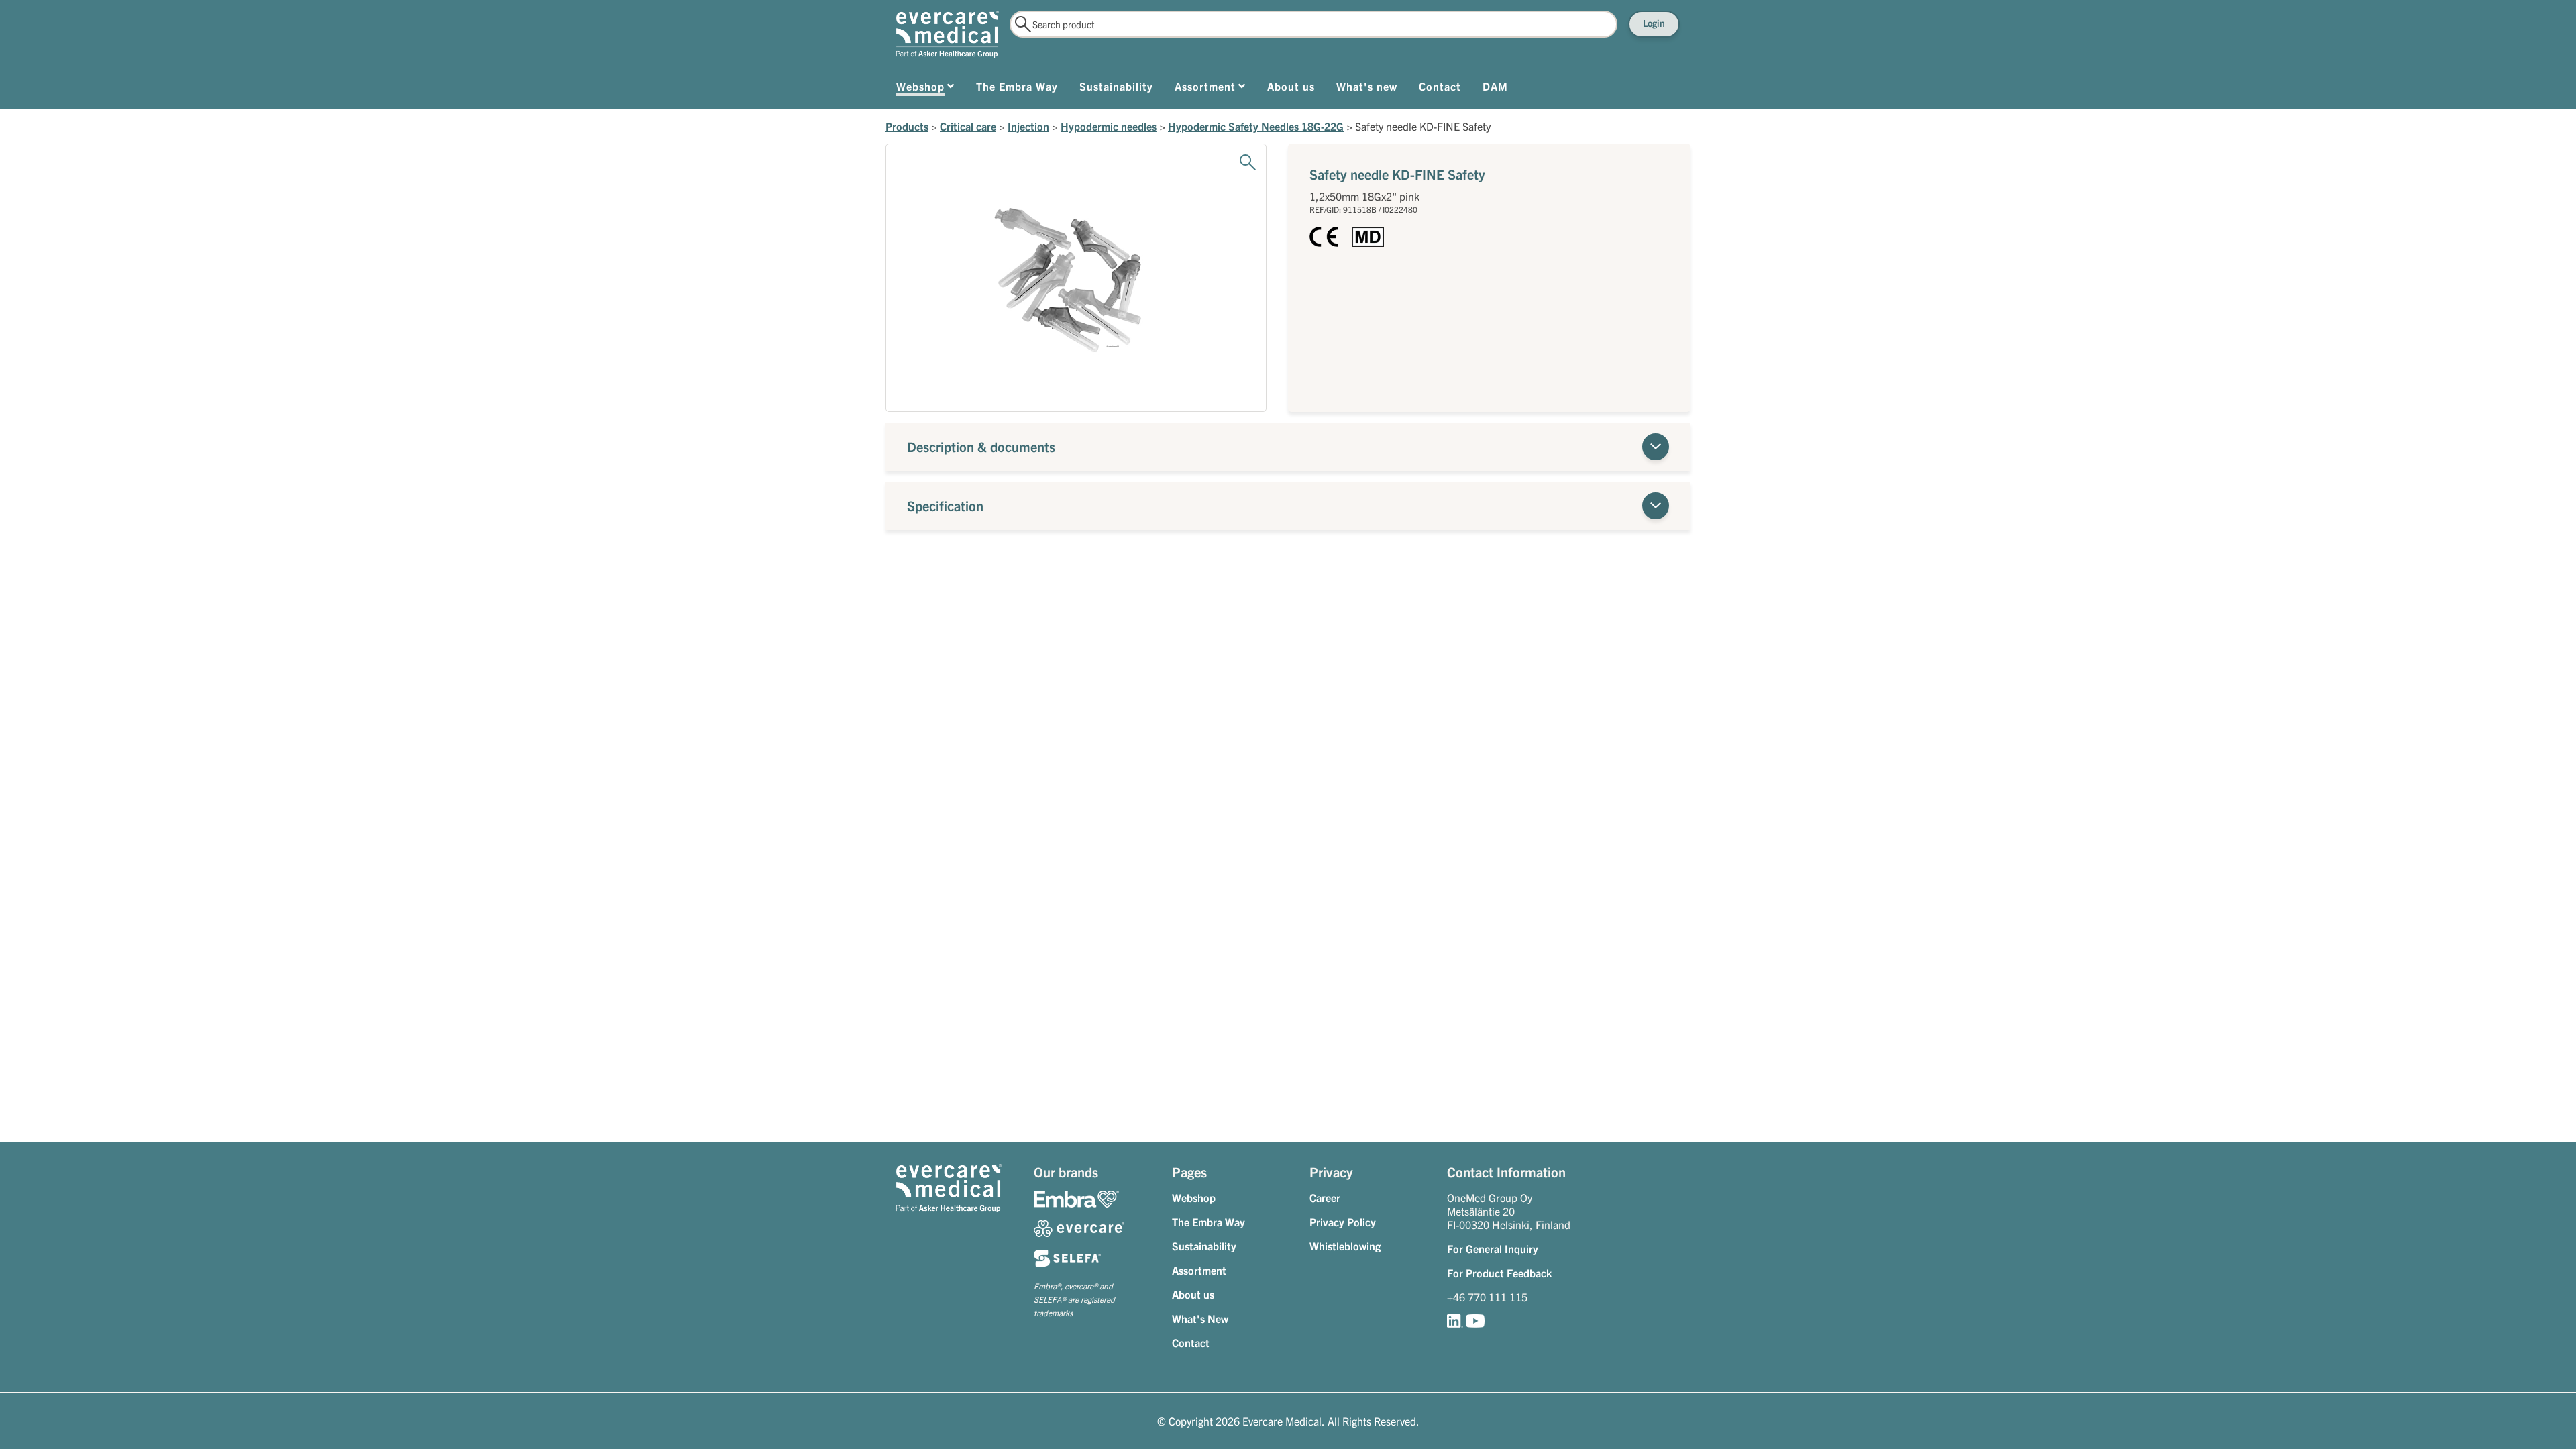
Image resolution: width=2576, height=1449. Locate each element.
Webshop (1194, 1197)
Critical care (968, 126)
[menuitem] (925, 89)
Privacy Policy (1343, 1222)
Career (1325, 1197)
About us (1193, 1294)
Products (907, 126)
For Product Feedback (1499, 1273)
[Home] (948, 34)
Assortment (1199, 1270)
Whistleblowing (1345, 1246)
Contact (1191, 1342)
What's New (1200, 1318)
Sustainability (1204, 1246)
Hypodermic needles (1109, 126)
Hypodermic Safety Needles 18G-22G (1256, 126)
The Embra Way (1209, 1222)
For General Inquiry (1493, 1248)
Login (1654, 23)
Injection (1028, 126)
